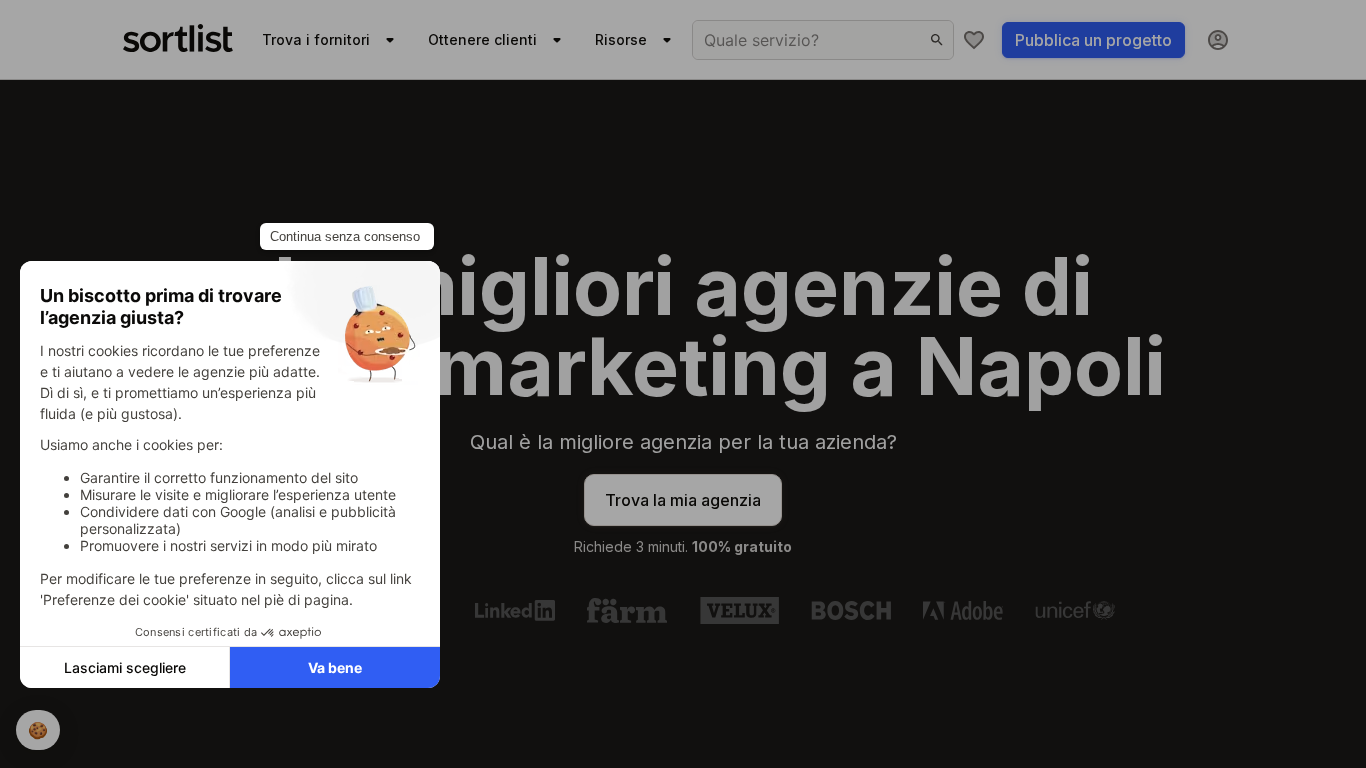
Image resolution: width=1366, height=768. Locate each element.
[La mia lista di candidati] (974, 40)
